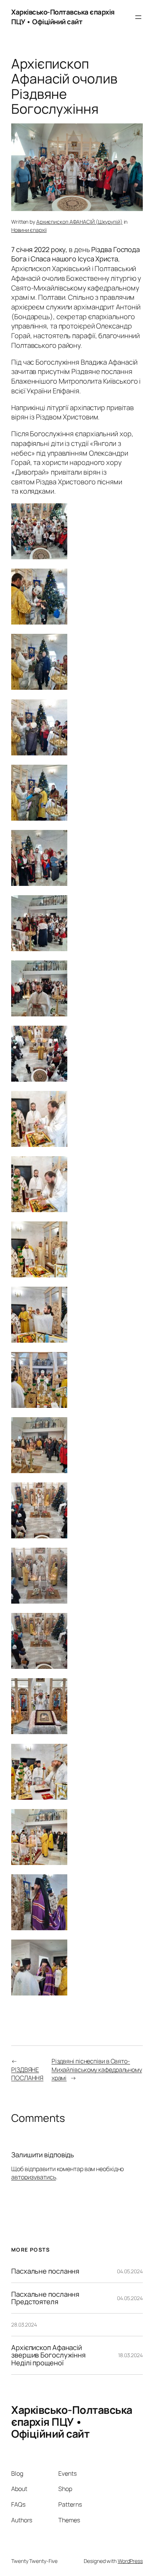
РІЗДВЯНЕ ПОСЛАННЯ (27, 2074)
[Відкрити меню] (138, 17)
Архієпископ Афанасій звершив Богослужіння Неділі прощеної (48, 2355)
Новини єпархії (29, 230)
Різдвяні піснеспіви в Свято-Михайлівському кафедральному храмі (97, 2069)
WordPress (130, 2561)
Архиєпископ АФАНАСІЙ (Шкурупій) (79, 222)
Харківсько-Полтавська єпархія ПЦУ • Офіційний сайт (63, 17)
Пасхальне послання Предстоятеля (45, 2298)
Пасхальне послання (45, 2271)
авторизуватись (34, 2177)
